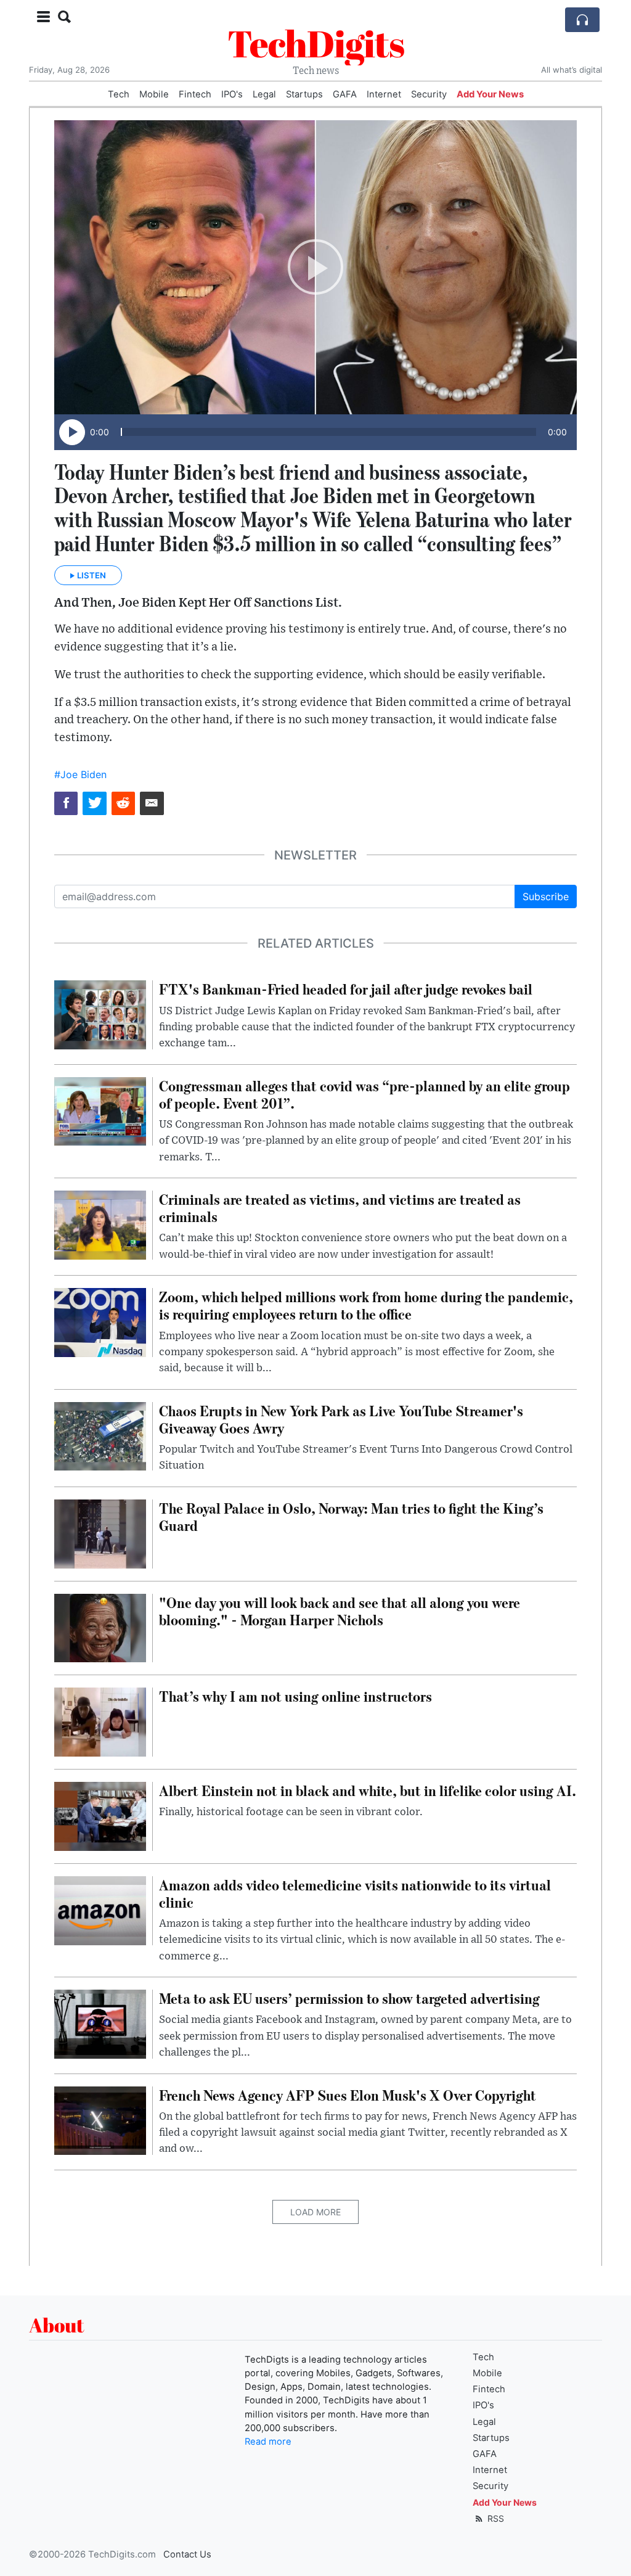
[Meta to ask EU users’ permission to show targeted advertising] (100, 2023)
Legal (264, 94)
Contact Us (187, 2554)
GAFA (345, 94)
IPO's (232, 94)
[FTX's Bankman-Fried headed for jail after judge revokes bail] (100, 1014)
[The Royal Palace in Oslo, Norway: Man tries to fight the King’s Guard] (100, 1533)
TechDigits (316, 43)
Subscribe (546, 896)
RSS (495, 2518)
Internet (384, 94)
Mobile (154, 94)
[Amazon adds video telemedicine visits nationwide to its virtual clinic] (100, 1909)
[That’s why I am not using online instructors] (100, 1721)
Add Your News (490, 94)
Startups (304, 94)
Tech (119, 94)
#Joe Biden (80, 774)
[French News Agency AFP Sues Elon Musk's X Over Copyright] (100, 2120)
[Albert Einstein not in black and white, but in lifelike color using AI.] (100, 1815)
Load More (315, 2212)
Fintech (195, 94)
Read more (268, 2442)
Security (429, 94)
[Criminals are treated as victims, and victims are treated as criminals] (100, 1224)
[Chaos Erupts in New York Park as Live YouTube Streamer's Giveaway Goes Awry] (100, 1435)
